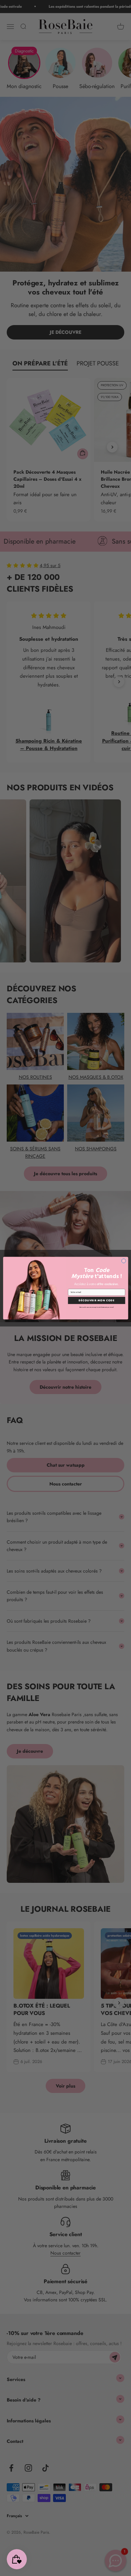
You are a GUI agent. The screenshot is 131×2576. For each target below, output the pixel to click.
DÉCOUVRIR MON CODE (97, 1300)
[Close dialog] (123, 1261)
